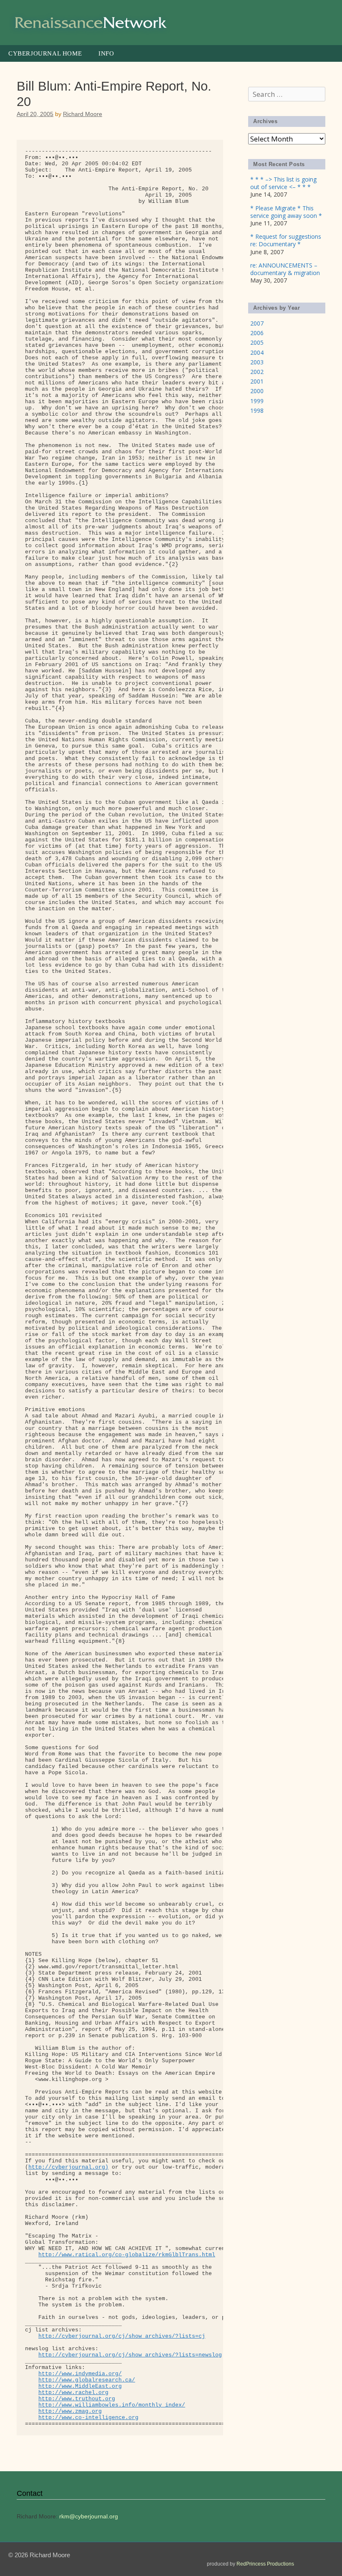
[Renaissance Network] (92, 22)
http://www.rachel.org (73, 2393)
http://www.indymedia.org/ (80, 2374)
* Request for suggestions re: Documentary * (286, 240)
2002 (257, 372)
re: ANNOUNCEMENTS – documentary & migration (285, 269)
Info (106, 53)
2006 (257, 333)
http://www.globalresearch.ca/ (87, 2380)
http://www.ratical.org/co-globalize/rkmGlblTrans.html (127, 2255)
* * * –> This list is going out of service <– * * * (283, 183)
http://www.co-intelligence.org (88, 2418)
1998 (257, 410)
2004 (257, 352)
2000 (257, 391)
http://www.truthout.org (77, 2399)
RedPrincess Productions (265, 2564)
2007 (257, 323)
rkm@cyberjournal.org (89, 2516)
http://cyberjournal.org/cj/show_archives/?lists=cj (122, 2336)
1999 (257, 401)
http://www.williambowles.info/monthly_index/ (112, 2405)
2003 (257, 362)
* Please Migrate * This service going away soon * (286, 212)
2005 (257, 342)
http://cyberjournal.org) (68, 2167)
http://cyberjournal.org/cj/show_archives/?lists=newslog (130, 2355)
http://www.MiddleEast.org (80, 2386)
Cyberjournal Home (45, 53)
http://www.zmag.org (70, 2411)
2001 (257, 381)
